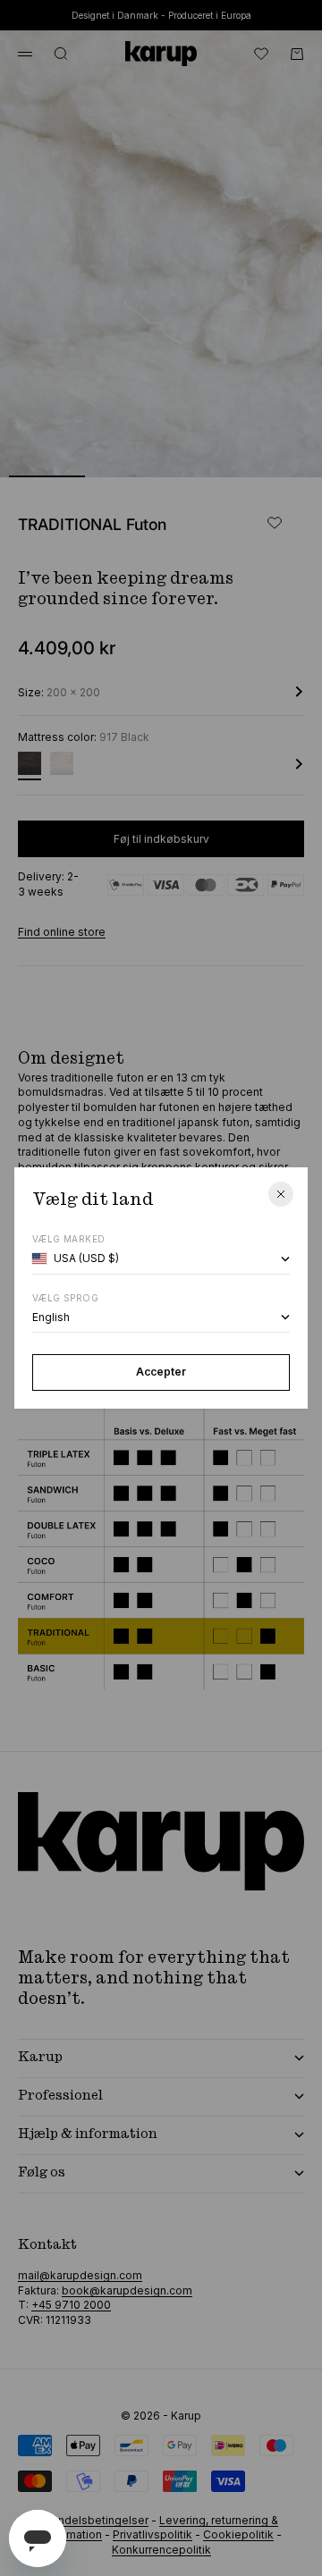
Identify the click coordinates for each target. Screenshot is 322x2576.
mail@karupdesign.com (80, 2275)
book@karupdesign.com (127, 2290)
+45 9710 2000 (71, 2305)
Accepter (161, 1372)
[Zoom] (279, 452)
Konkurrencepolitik (161, 2550)
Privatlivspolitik (153, 2534)
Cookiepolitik (238, 2534)
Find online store (62, 932)
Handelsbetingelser (96, 2520)
